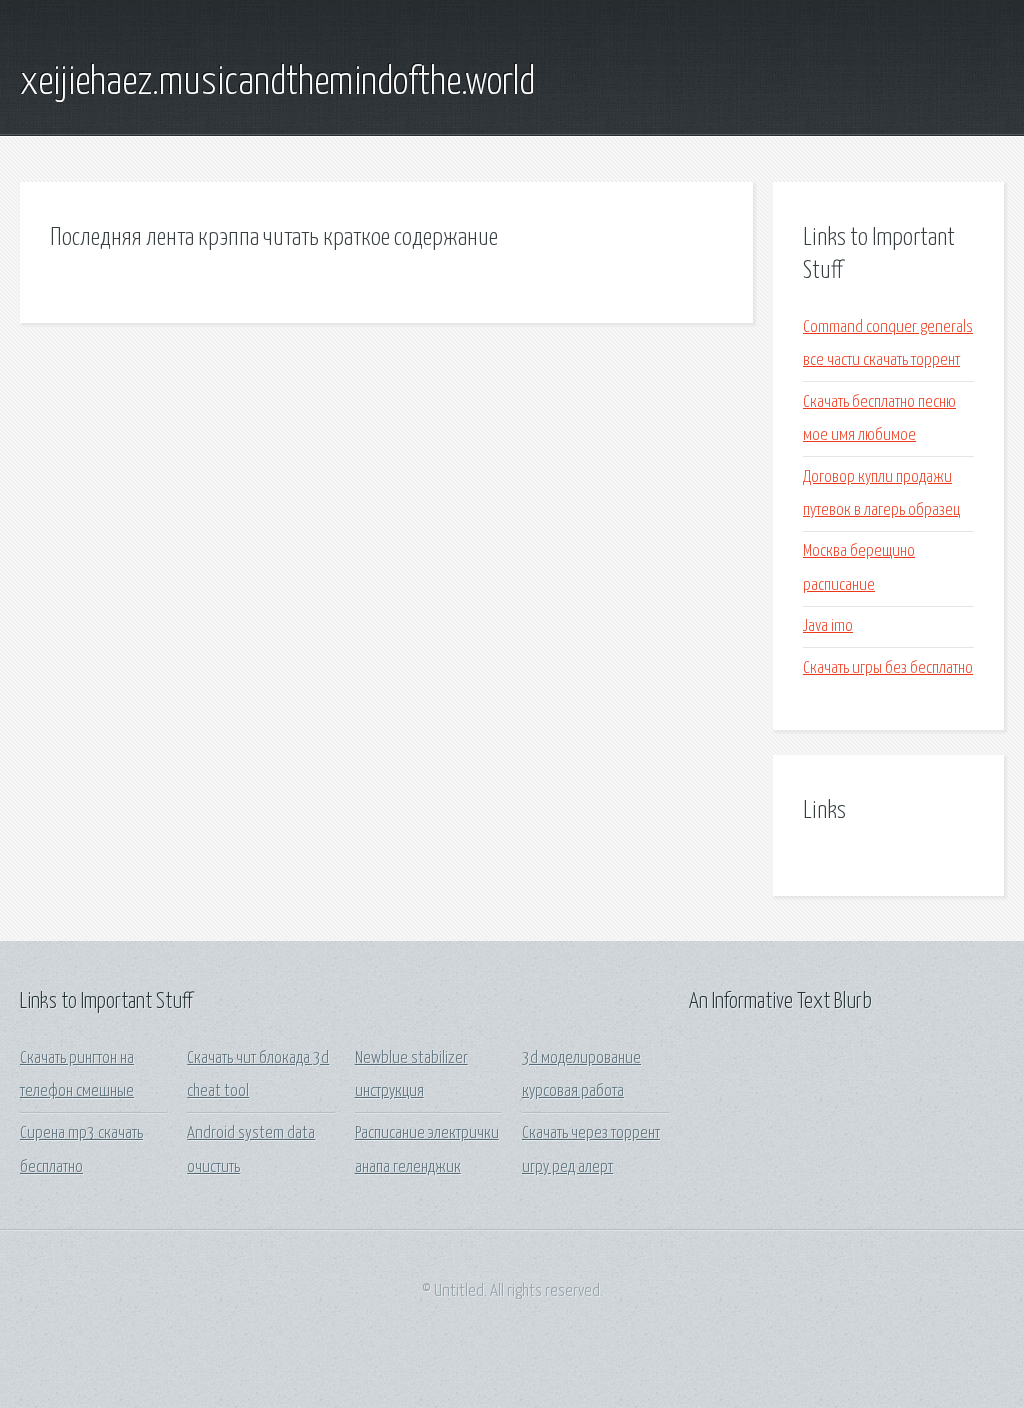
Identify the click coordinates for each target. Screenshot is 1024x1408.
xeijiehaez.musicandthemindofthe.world (277, 83)
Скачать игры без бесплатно (888, 668)
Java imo (828, 626)
